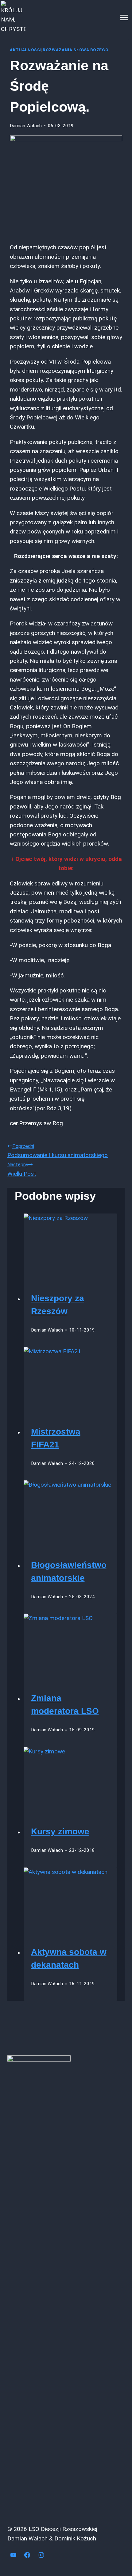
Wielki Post (22, 1169)
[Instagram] (41, 2555)
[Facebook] (27, 2555)
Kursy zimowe (60, 1831)
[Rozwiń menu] (124, 17)
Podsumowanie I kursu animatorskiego (58, 1151)
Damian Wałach (26, 126)
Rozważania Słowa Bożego (76, 50)
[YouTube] (13, 2555)
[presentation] (71, 1245)
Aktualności (26, 50)
